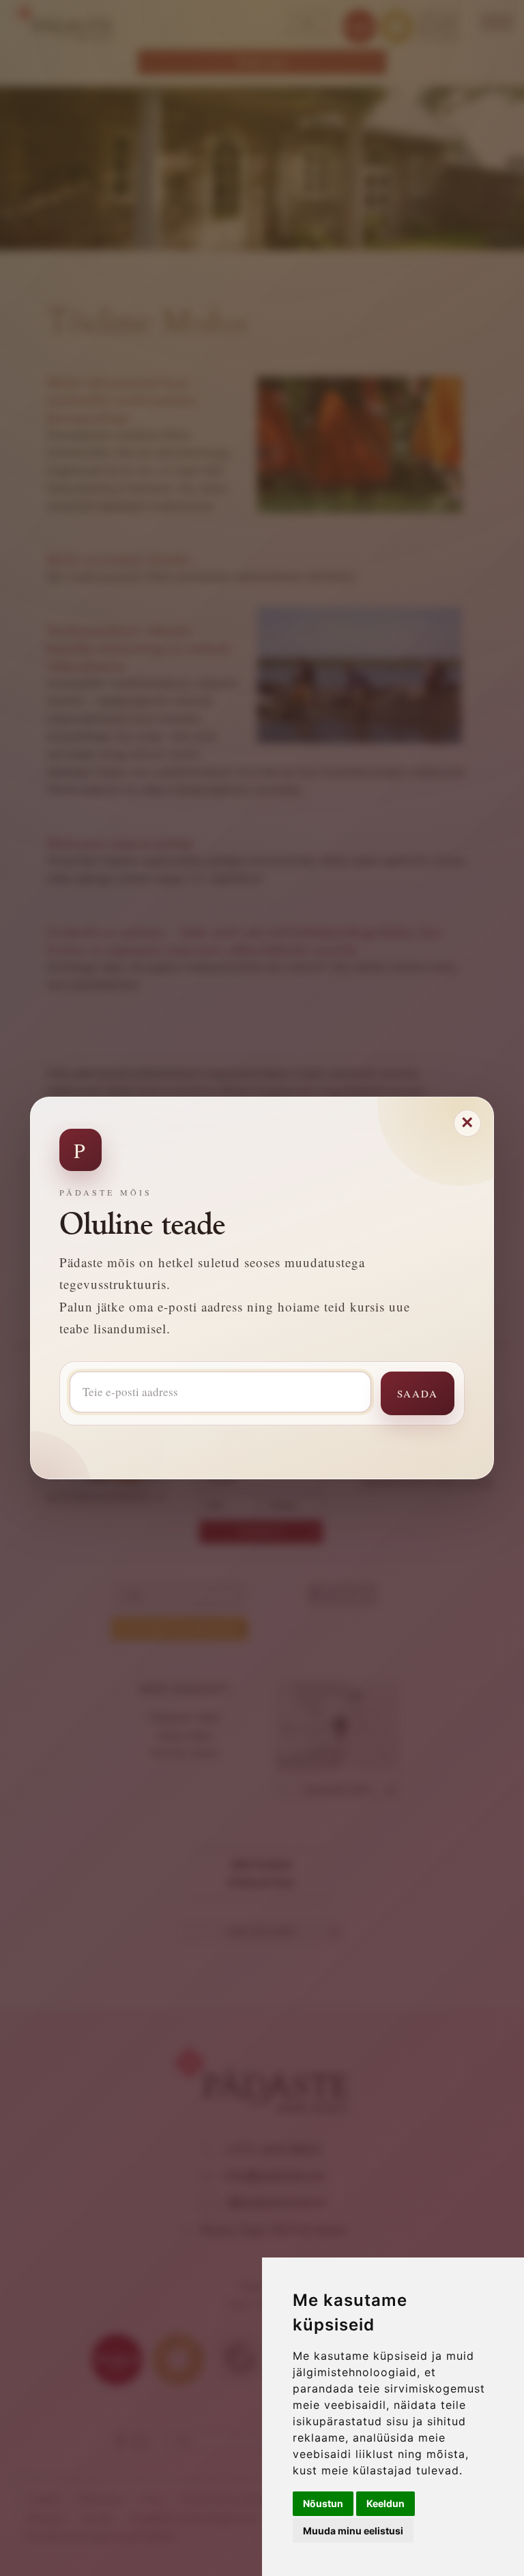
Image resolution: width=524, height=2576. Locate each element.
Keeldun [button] (385, 2503)
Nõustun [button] (323, 2503)
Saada (418, 1393)
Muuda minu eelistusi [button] (353, 2531)
